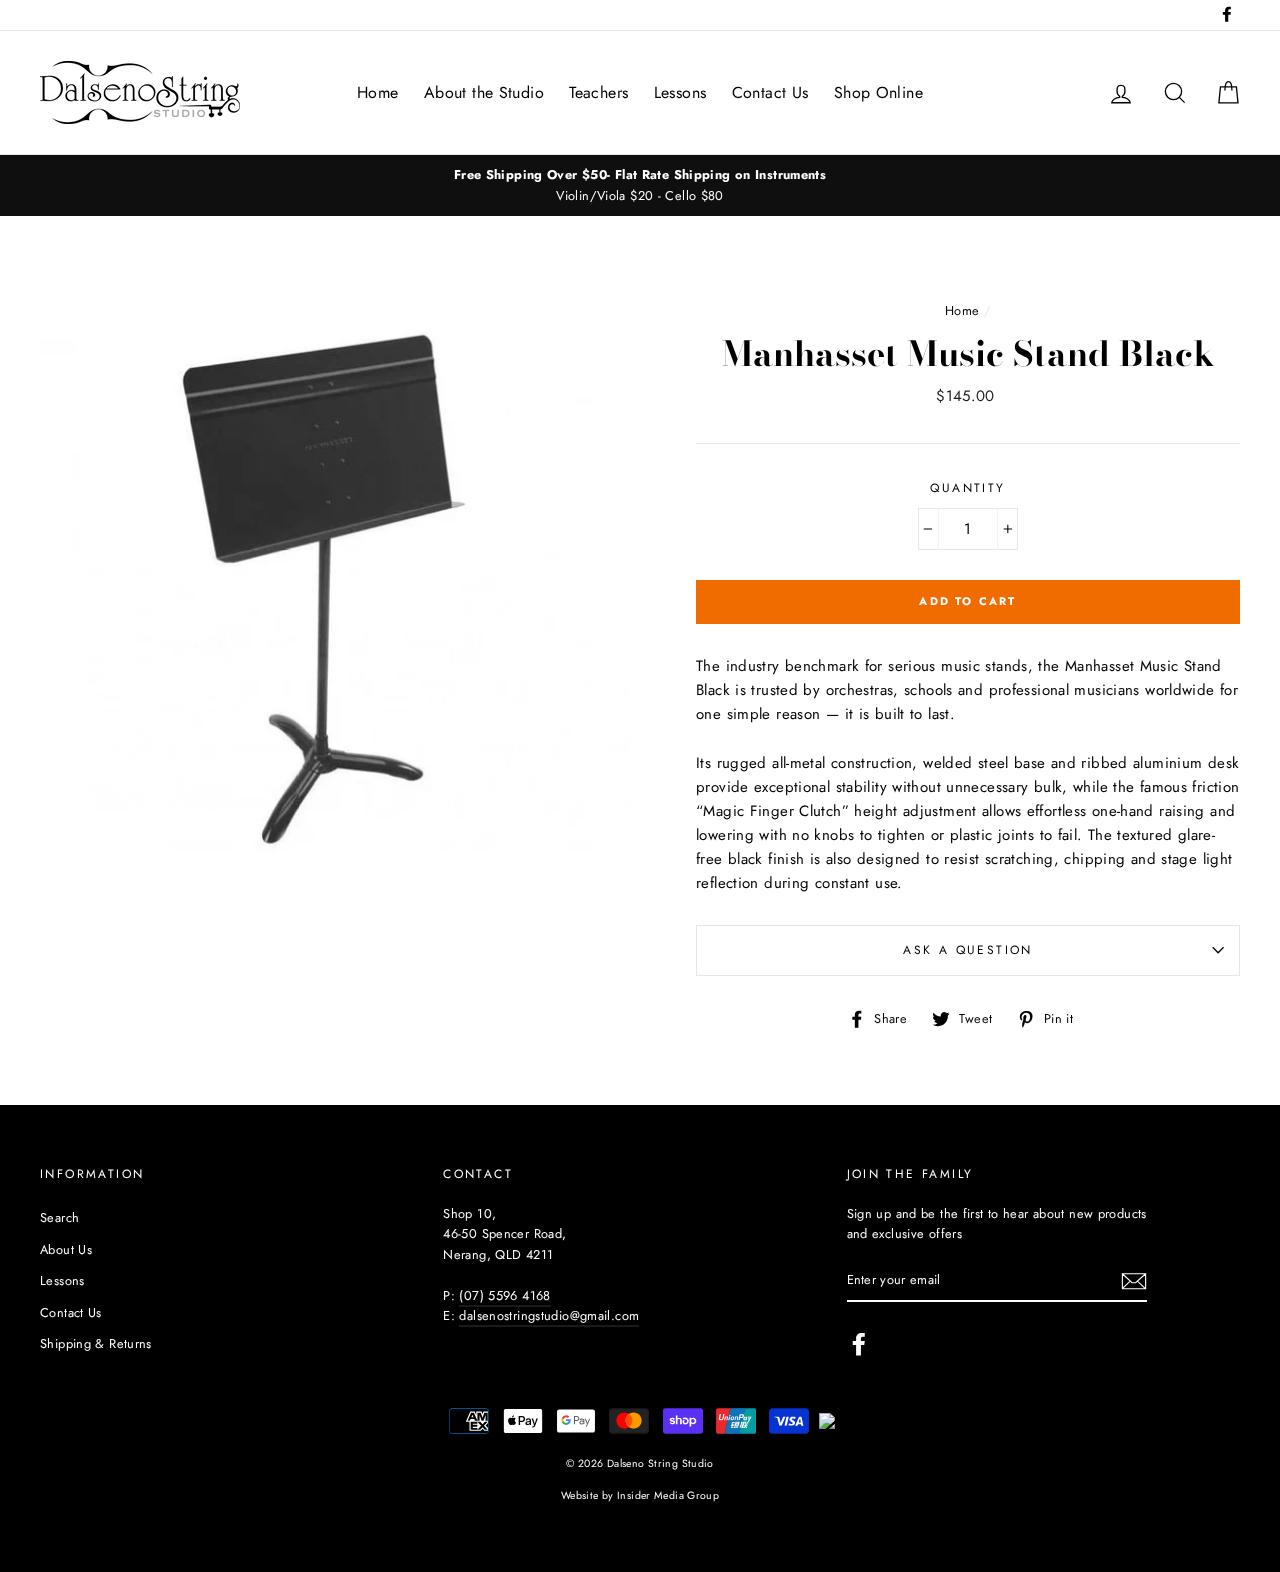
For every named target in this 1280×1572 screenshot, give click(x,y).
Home (378, 92)
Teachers (598, 92)
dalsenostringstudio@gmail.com (549, 1315)
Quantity (967, 488)
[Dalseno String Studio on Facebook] (859, 1344)
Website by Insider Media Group (640, 1495)
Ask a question (968, 950)
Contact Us (770, 92)
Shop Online (878, 92)
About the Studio (484, 92)
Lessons (680, 92)
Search (59, 1217)
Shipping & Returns (96, 1343)
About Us (66, 1249)
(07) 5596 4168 (504, 1295)
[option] (640, 185)
